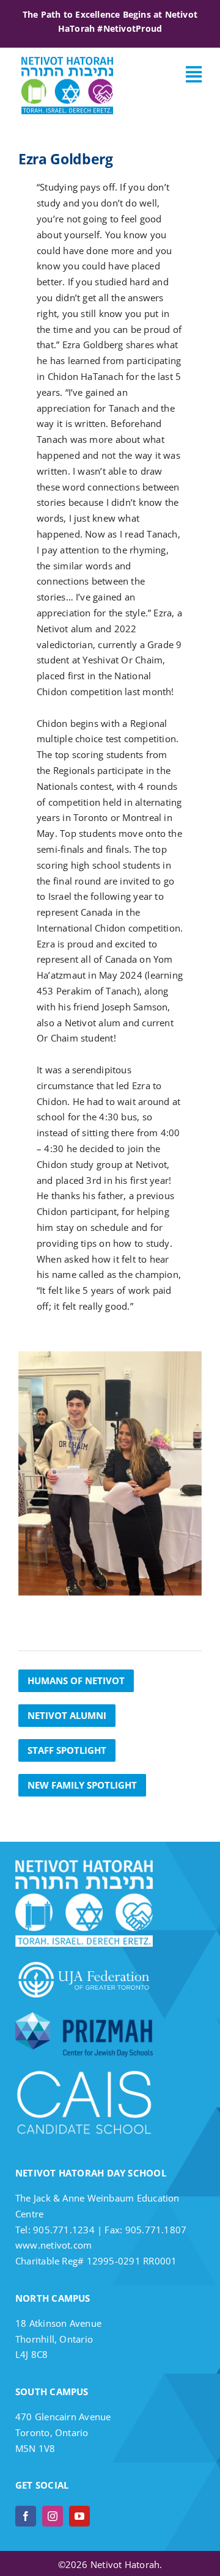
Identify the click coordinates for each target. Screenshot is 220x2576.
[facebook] (26, 2516)
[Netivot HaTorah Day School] (67, 61)
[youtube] (79, 2516)
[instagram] (53, 2516)
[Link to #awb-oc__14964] (194, 75)
